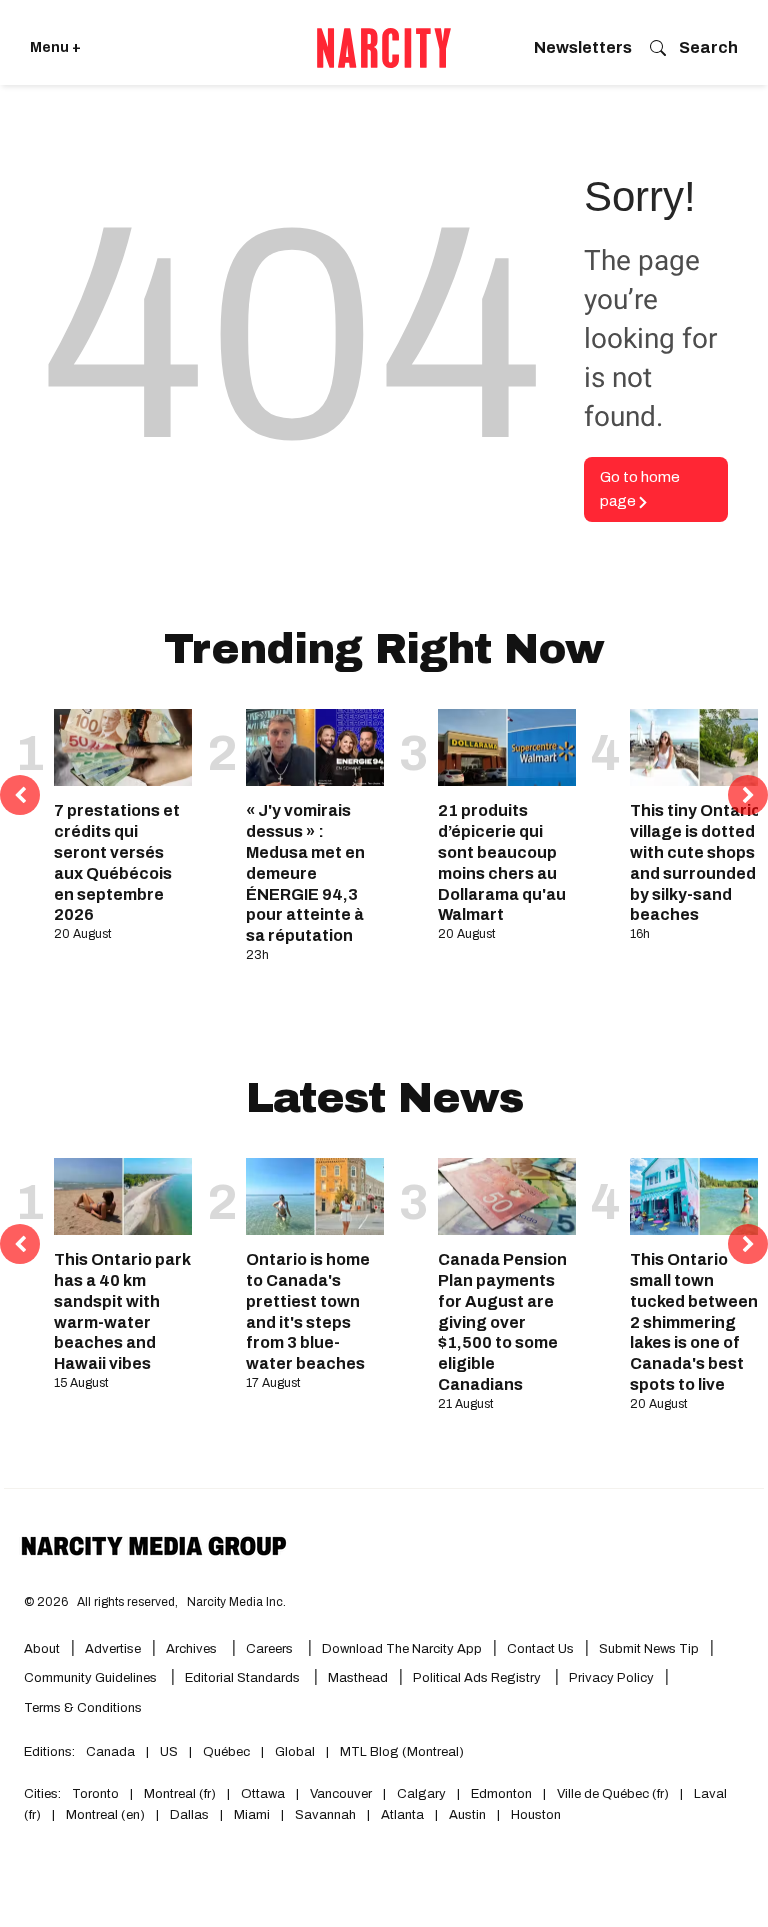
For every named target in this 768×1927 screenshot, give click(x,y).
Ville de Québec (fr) (613, 1794)
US (169, 1752)
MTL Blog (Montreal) (402, 1752)
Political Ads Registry (478, 1678)
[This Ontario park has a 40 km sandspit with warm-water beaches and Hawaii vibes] (123, 1197)
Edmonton (501, 1794)
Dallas (189, 1815)
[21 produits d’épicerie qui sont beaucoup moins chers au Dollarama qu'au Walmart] (507, 748)
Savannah (325, 1815)
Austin (467, 1815)
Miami (252, 1815)
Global (295, 1752)
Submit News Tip (649, 1649)
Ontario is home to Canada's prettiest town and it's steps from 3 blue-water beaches (308, 1311)
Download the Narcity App (402, 1649)
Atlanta (402, 1815)
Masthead (358, 1678)
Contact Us (540, 1649)
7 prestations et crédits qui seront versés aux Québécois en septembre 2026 (117, 862)
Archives (191, 1649)
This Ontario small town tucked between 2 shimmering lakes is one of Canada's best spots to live (694, 1322)
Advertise (113, 1649)
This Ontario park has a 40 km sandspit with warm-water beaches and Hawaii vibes (122, 1311)
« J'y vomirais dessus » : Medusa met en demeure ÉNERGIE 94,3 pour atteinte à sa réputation (305, 873)
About (42, 1649)
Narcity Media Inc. (236, 1602)
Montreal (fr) (180, 1794)
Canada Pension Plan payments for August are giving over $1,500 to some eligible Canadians (502, 1322)
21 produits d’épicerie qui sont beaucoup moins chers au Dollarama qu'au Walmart (502, 862)
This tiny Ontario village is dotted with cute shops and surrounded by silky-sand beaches (695, 862)
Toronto (95, 1794)
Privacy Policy (611, 1678)
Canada (110, 1752)
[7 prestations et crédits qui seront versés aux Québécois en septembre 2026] (123, 748)
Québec (226, 1752)
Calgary (421, 1794)
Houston (536, 1815)
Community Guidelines (92, 1678)
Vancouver (341, 1794)
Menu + (55, 47)
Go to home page (640, 489)
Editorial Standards (244, 1678)
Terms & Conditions (83, 1708)
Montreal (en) (105, 1815)
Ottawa (263, 1794)
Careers (269, 1649)
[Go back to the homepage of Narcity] (384, 48)
